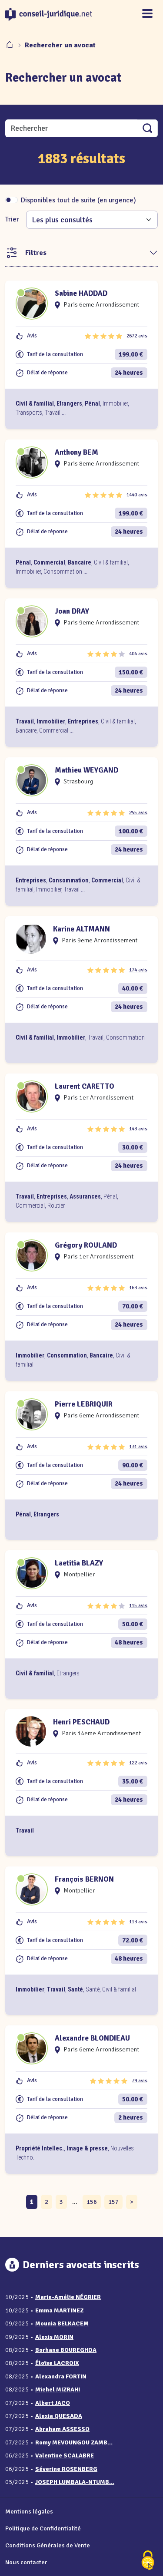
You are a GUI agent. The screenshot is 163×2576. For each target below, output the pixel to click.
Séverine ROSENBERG (66, 2469)
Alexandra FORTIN (61, 2376)
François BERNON (84, 1879)
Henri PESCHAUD (81, 1722)
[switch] (12, 200)
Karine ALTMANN (81, 929)
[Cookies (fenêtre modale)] (148, 2561)
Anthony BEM (77, 452)
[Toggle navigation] (147, 14)
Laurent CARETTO (85, 1086)
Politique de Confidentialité (43, 2528)
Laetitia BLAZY (79, 1563)
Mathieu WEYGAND (86, 770)
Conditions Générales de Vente (48, 2545)
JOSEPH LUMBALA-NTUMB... (75, 2482)
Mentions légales (29, 2511)
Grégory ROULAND (86, 1245)
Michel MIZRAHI (58, 2389)
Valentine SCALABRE (65, 2455)
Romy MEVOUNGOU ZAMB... (74, 2442)
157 (113, 2202)
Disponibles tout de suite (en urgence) (78, 200)
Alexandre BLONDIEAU (92, 2038)
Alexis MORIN (54, 2337)
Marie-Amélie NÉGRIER (68, 2297)
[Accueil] (10, 45)
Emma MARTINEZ (59, 2310)
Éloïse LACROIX (57, 2363)
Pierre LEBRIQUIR (84, 1404)
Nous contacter (26, 2562)
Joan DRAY (72, 611)
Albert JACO (53, 2403)
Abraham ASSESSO (62, 2429)
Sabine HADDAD (81, 293)
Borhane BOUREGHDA (66, 2350)
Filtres (36, 253)
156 (92, 2202)
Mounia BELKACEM (62, 2323)
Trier (12, 219)
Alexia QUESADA (59, 2416)
